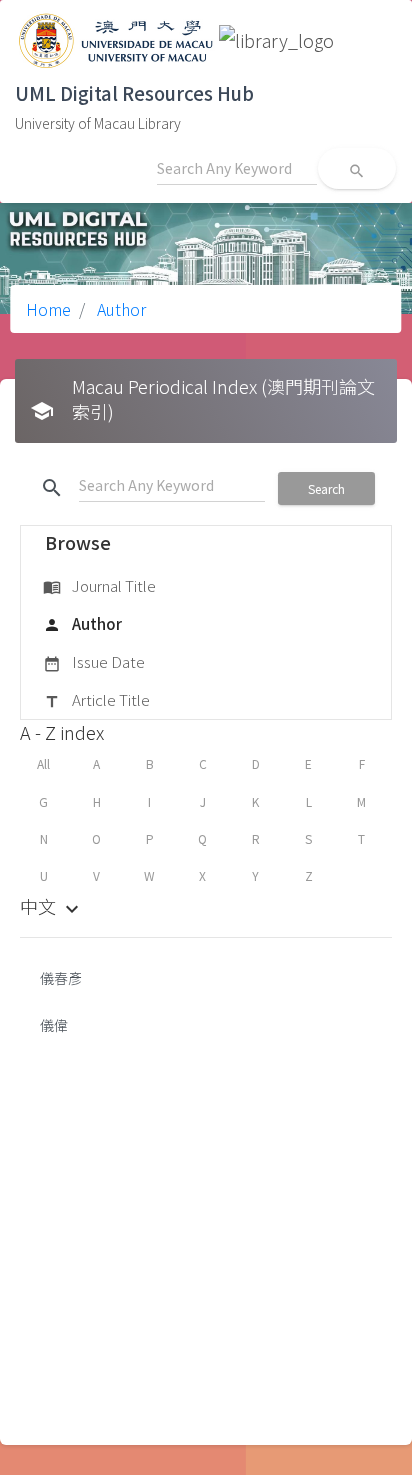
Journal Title (99, 585)
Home (48, 309)
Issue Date (94, 661)
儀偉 (54, 1025)
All (43, 763)
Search (326, 488)
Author (119, 309)
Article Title (96, 699)
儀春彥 (61, 978)
